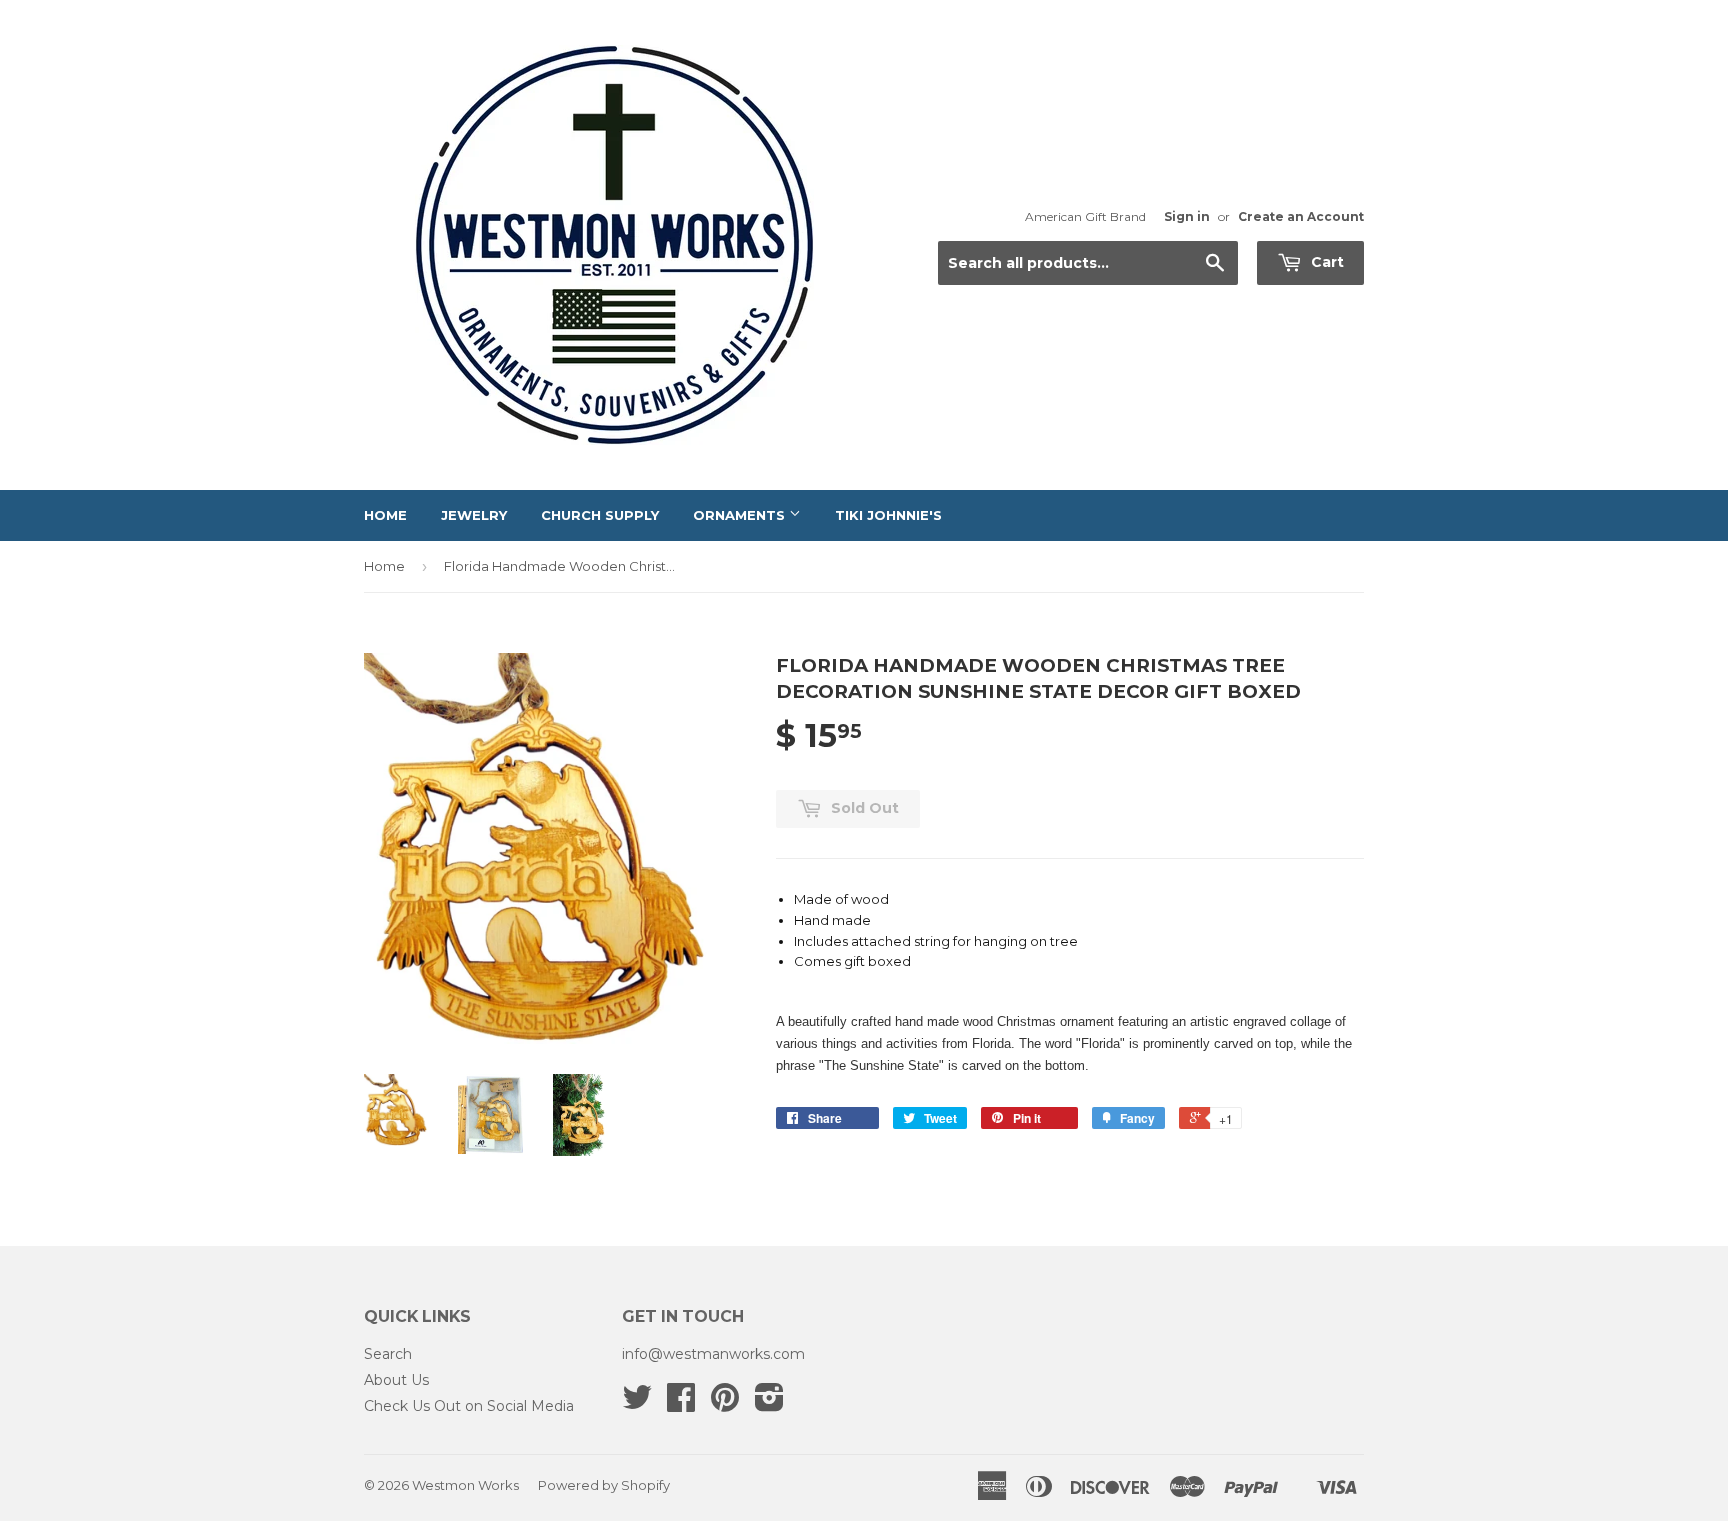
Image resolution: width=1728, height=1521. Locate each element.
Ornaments (741, 515)
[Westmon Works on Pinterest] (725, 1404)
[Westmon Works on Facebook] (681, 1404)
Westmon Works (465, 1485)
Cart (1325, 262)
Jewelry (474, 515)
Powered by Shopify (604, 1485)
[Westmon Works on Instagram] (769, 1404)
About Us (396, 1380)
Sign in (1187, 216)
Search (388, 1354)
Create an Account (1301, 216)
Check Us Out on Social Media (469, 1406)
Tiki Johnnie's (888, 515)
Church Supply (600, 515)
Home (385, 515)
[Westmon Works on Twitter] (637, 1404)
